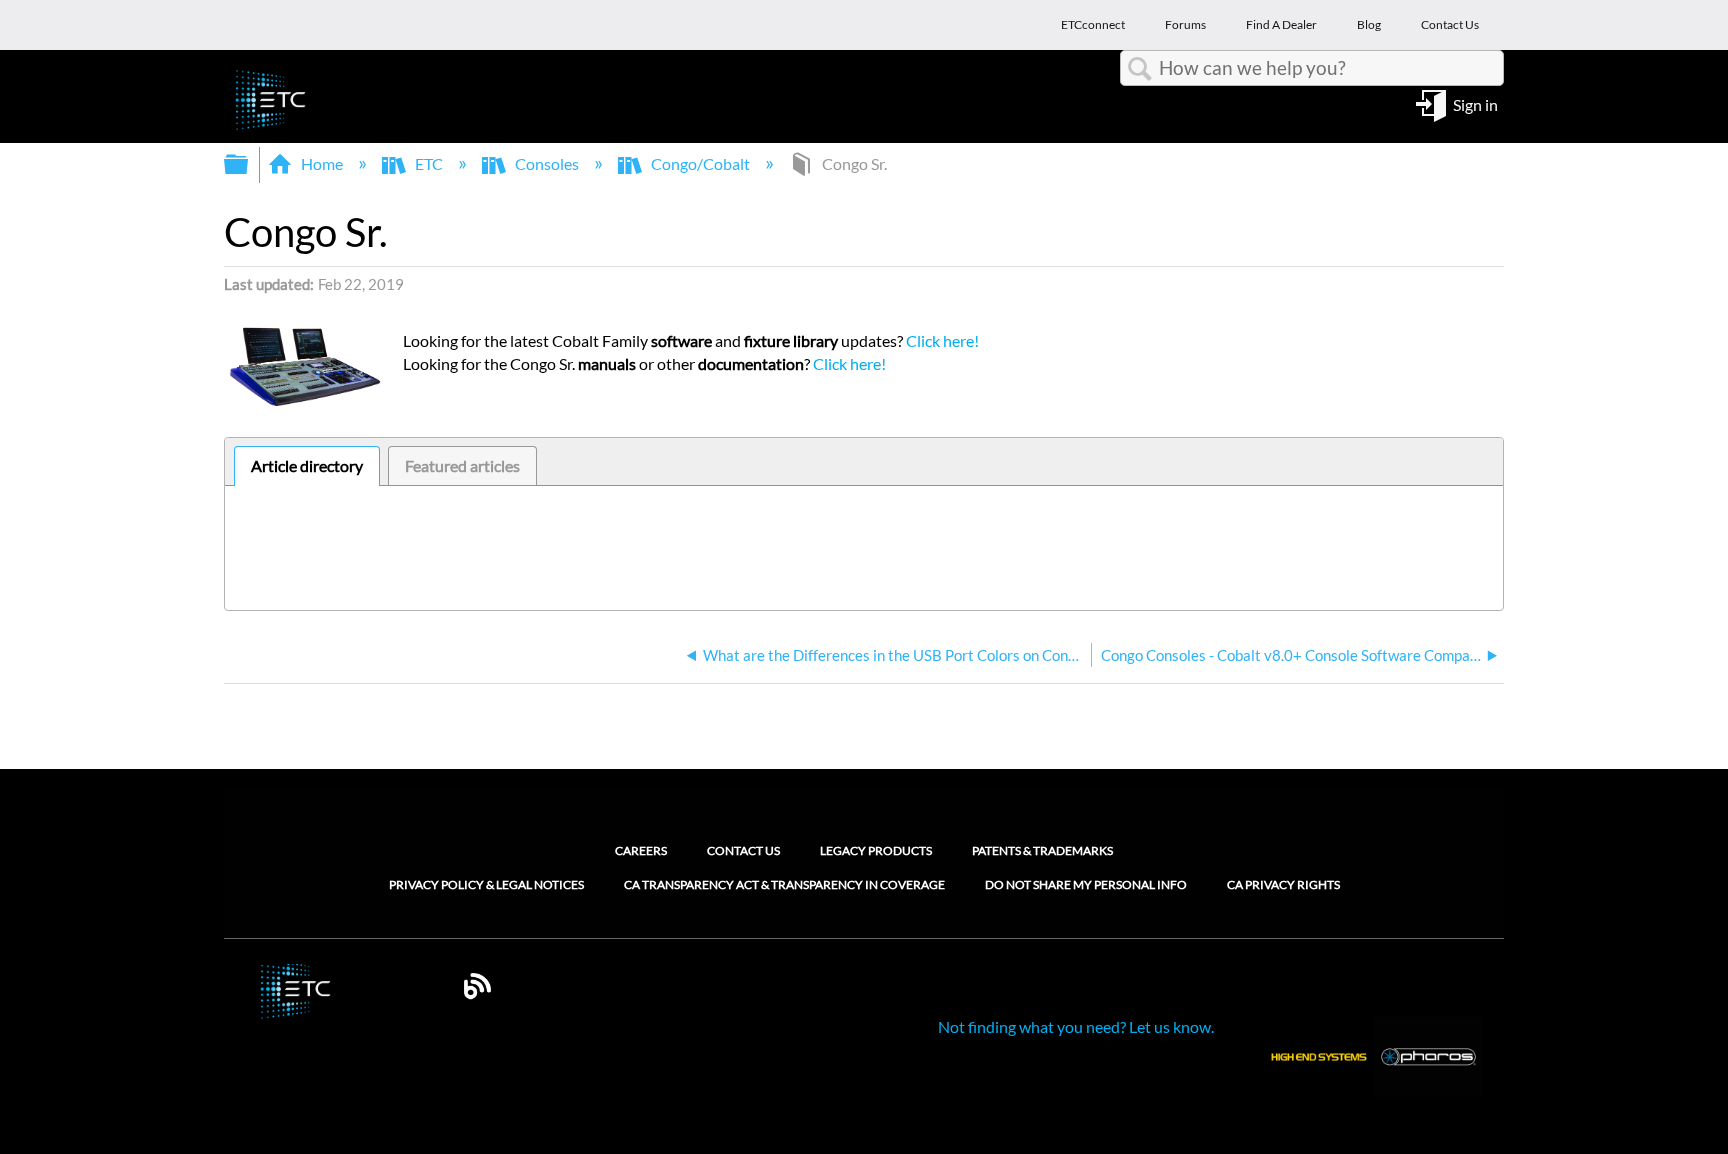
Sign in (1475, 103)
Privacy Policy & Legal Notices (486, 885)
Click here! (942, 340)
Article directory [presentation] (307, 465)
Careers (641, 850)
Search (1140, 69)
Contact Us (743, 850)
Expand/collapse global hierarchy (249, 164)
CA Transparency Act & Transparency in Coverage (784, 885)
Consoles (547, 163)
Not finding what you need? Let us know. (1076, 1026)
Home (322, 163)
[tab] (307, 466)
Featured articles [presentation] (462, 465)
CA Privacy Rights (1283, 885)
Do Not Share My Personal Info (1086, 885)
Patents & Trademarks (1042, 850)
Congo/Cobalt (700, 163)
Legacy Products (876, 850)
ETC (429, 163)
